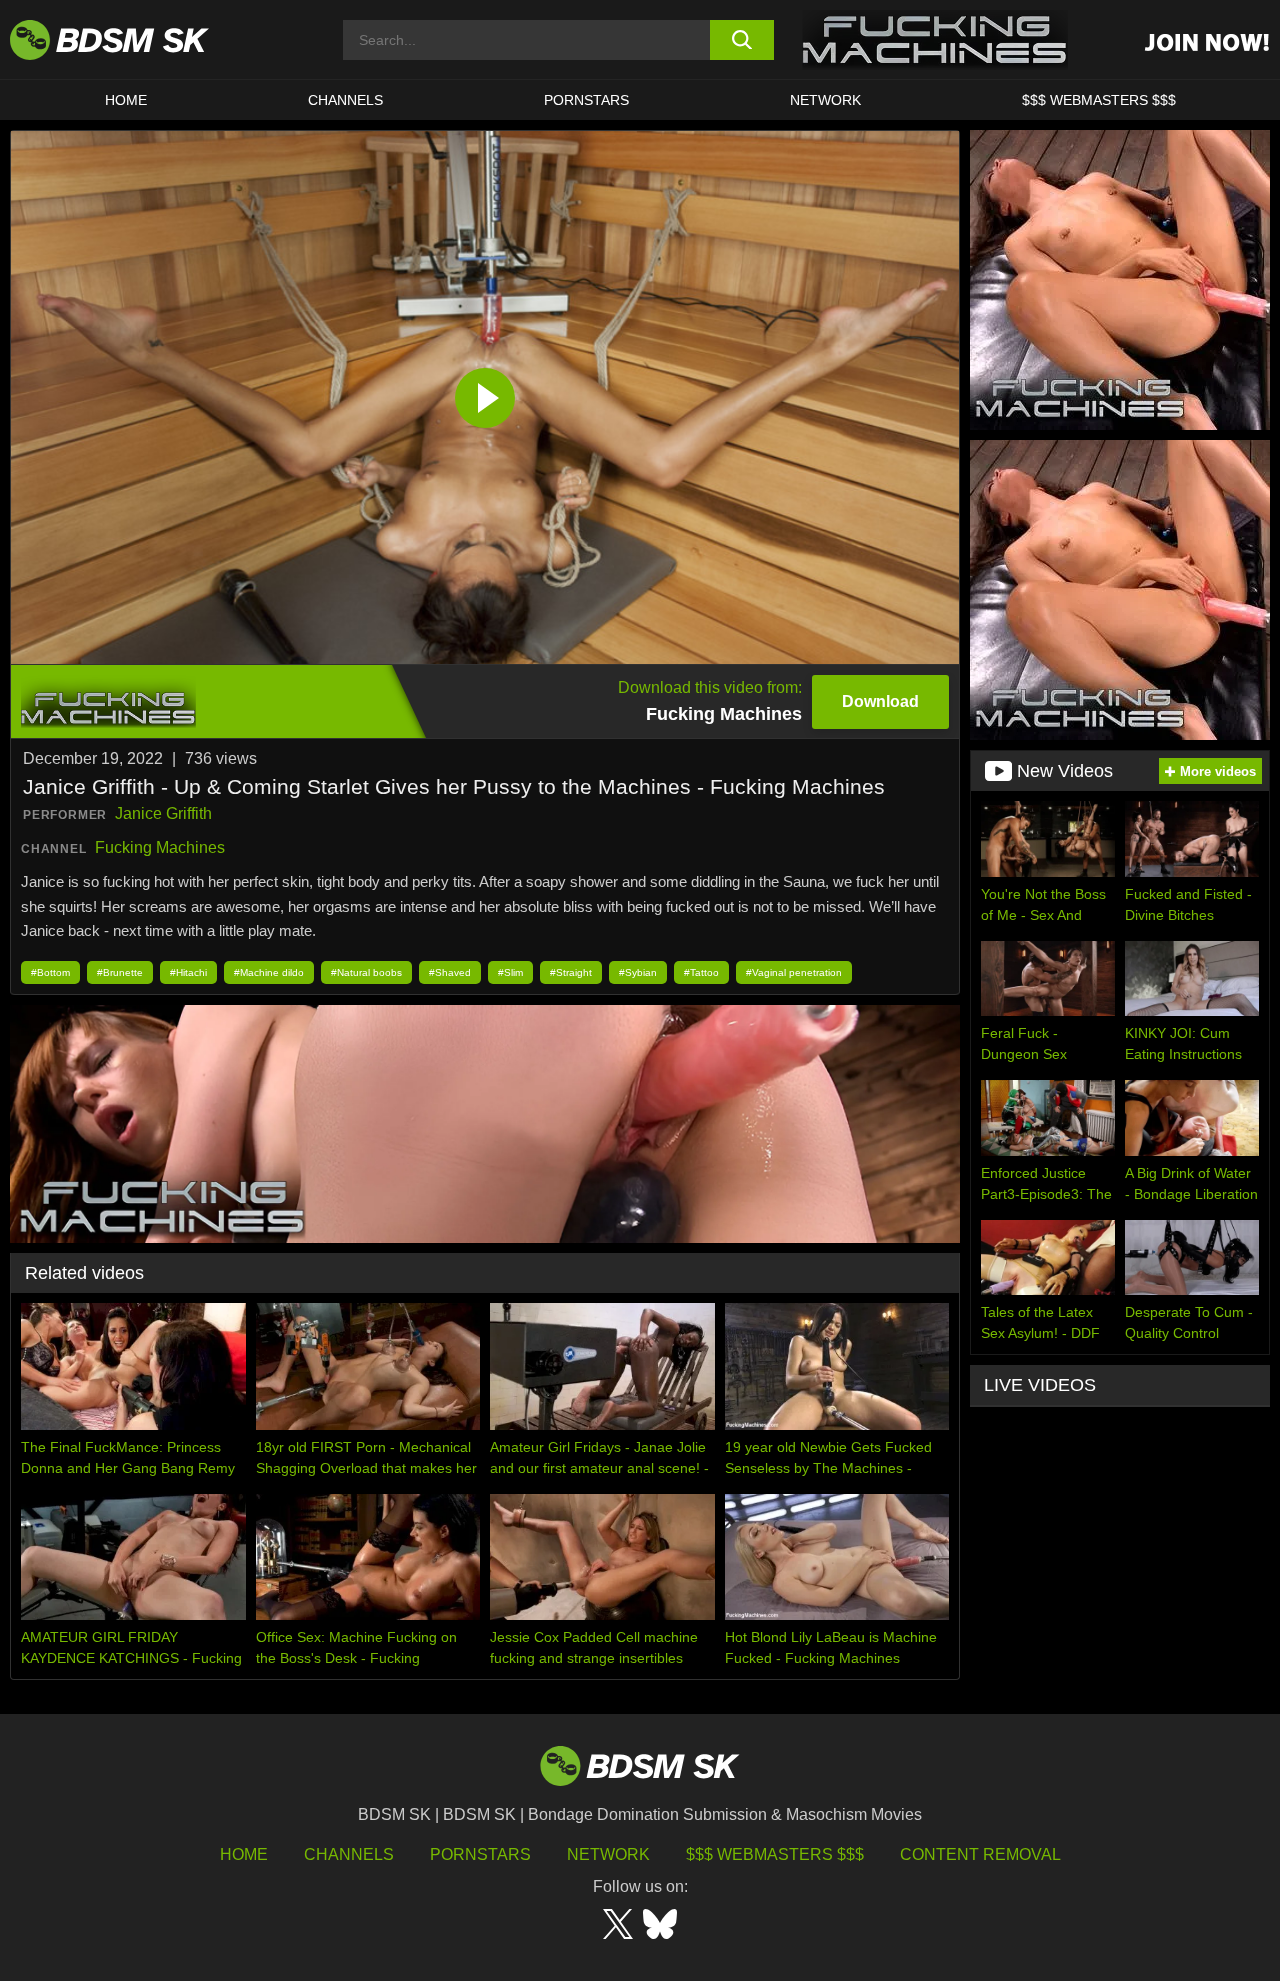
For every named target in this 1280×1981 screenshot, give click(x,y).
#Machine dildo (269, 972)
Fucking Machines (160, 847)
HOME (126, 100)
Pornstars (480, 1854)
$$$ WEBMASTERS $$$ (1099, 100)
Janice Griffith (163, 813)
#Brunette (120, 972)
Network (825, 100)
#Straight (571, 972)
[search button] (742, 40)
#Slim (510, 972)
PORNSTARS (586, 100)
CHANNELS (345, 100)
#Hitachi (188, 972)
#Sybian (638, 972)
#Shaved (450, 972)
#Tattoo (701, 972)
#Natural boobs (366, 972)
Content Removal (980, 1854)
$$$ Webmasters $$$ (775, 1854)
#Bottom (50, 972)
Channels (349, 1854)
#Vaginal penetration (794, 972)
